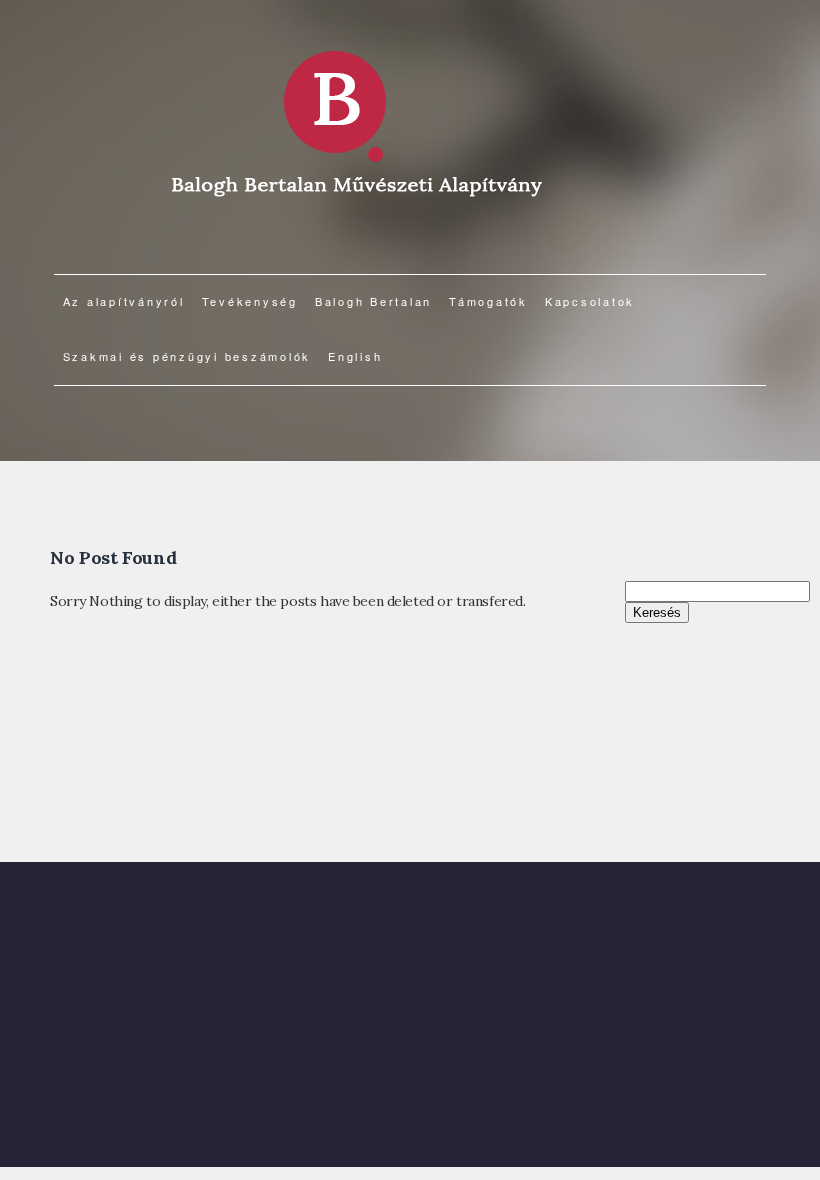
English (355, 356)
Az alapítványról (124, 301)
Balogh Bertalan (373, 301)
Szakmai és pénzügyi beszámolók (187, 356)
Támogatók (488, 301)
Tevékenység (250, 301)
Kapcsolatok (590, 301)
